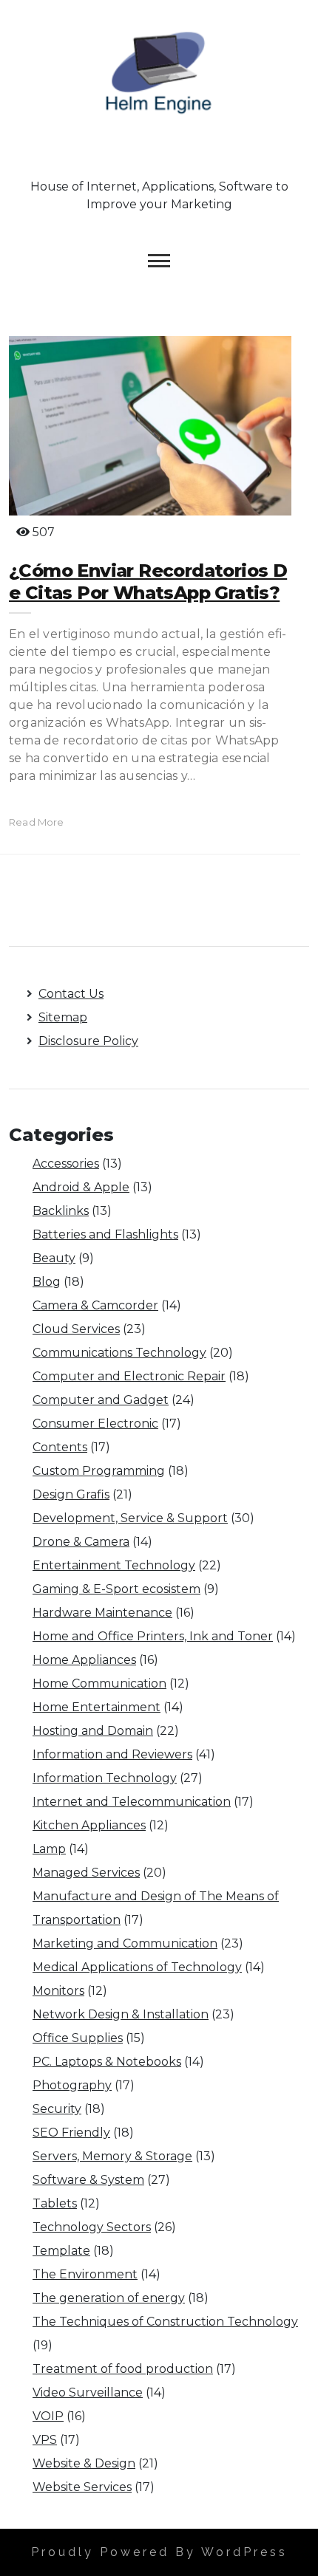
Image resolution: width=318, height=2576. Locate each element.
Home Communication (99, 1683)
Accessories (66, 1164)
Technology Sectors (92, 2227)
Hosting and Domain (93, 1731)
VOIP (48, 2416)
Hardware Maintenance (102, 1613)
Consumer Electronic (95, 1424)
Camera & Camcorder (95, 1305)
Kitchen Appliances (89, 1825)
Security (57, 2109)
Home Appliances (84, 1660)
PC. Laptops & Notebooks (107, 2062)
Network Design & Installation (121, 2014)
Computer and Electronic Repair (129, 1376)
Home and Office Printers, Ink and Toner (153, 1636)
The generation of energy (109, 2298)
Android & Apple (81, 1187)
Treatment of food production (123, 2369)
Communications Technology (119, 1353)
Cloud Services (76, 1329)
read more (37, 822)
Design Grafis (71, 1494)
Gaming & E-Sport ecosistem (116, 1589)
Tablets (55, 2203)
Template (61, 2251)
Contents (60, 1447)
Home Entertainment (97, 1707)
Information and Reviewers (112, 1754)
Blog (47, 1282)
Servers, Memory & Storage (112, 2156)
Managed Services (86, 1873)
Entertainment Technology (114, 1565)
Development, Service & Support (130, 1518)
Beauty (54, 1258)
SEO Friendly (71, 2133)
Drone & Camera (81, 1542)
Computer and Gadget (101, 1400)
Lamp (49, 1849)
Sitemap (63, 1017)
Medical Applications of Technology (137, 1967)
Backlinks (61, 1211)
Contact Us (71, 994)
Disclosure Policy (88, 1041)
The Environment (85, 2274)
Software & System (88, 2180)
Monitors (58, 1991)
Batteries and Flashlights (105, 1234)
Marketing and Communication (125, 1943)
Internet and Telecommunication (132, 1802)
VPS (45, 2440)
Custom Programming (99, 1471)
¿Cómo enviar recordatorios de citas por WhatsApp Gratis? (148, 582)
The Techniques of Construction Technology (165, 2322)
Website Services (82, 2487)
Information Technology (105, 1778)
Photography (72, 2085)
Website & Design (84, 2463)
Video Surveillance (88, 2392)
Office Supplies (78, 2038)
